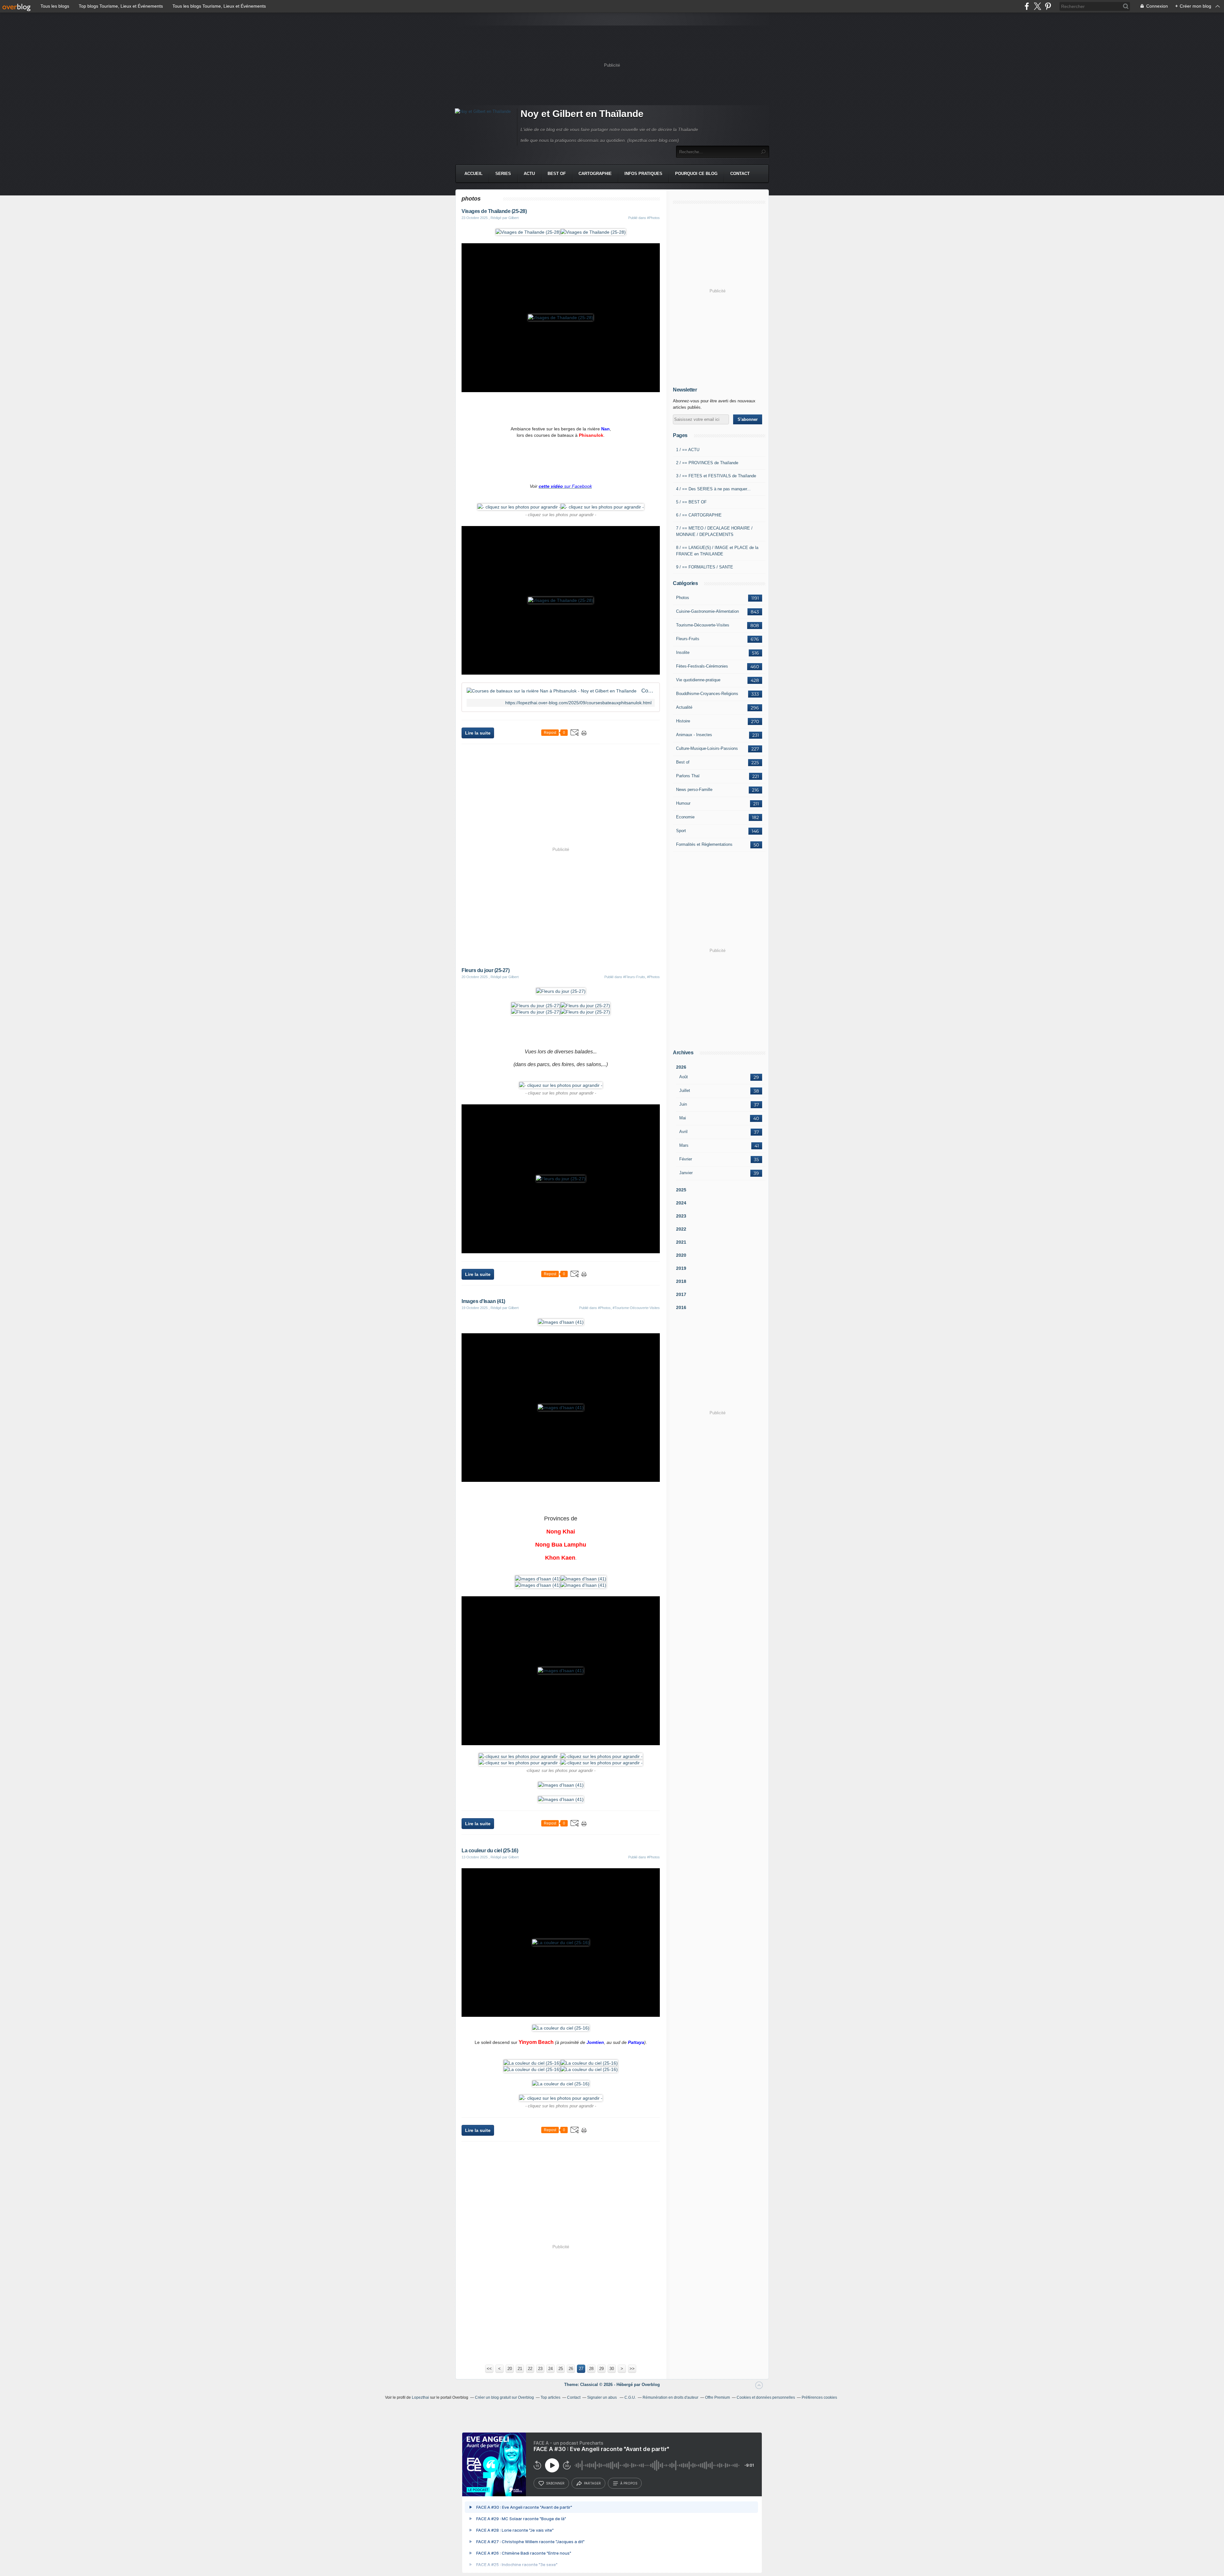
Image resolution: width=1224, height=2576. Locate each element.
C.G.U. (630, 2397)
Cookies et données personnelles (766, 2397)
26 (571, 2369)
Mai (683, 1118)
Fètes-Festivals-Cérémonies (702, 666)
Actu (529, 174)
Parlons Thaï (688, 776)
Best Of (557, 174)
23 (540, 2369)
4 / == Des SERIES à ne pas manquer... (713, 489)
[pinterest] (1048, 6)
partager (592, 2483)
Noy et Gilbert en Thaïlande (582, 114)
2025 (681, 1190)
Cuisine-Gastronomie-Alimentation (707, 611)
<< (489, 2369)
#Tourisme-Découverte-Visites (636, 1308)
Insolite (683, 652)
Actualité (684, 707)
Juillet (685, 1090)
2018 (681, 1281)
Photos (683, 598)
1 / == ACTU (688, 450)
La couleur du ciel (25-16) (490, 1851)
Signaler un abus (602, 2397)
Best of (683, 762)
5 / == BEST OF (691, 502)
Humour (683, 803)
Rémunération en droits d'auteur (670, 2397)
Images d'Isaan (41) (483, 1301)
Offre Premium (718, 2397)
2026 (681, 1067)
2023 (681, 1216)
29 (601, 2369)
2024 (681, 1203)
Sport (681, 831)
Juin (683, 1104)
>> (632, 2369)
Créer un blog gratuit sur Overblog (504, 2397)
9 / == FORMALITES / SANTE (705, 567)
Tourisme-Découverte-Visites (703, 625)
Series (503, 174)
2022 (681, 1229)
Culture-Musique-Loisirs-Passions (707, 748)
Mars (684, 1145)
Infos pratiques (643, 174)
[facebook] (1027, 6)
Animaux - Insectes (694, 735)
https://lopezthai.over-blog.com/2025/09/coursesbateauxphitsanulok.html (578, 703)
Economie (685, 817)
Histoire (683, 721)
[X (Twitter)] (1037, 6)
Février (686, 1159)
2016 (681, 1307)
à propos (629, 2483)
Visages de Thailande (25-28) (494, 211)
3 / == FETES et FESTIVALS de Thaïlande (716, 476)
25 (561, 2369)
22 (530, 2369)
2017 (681, 1294)
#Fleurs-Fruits (634, 977)
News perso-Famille (694, 790)
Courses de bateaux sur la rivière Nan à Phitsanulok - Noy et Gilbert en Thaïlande (648, 691)
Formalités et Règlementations (704, 844)
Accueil (474, 174)
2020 (681, 1255)
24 (550, 2369)
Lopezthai (420, 2397)
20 (510, 2369)
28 (591, 2369)
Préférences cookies (819, 2397)
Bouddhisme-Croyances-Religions (707, 694)
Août (684, 1077)
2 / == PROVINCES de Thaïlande (707, 463)
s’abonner (555, 2483)
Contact (740, 174)
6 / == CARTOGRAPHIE (699, 515)
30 (612, 2369)
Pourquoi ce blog (696, 174)
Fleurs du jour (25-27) (485, 970)
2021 (681, 1242)
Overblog (651, 2385)
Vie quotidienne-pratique (698, 680)
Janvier (686, 1173)
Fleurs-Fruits (688, 639)
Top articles (550, 2397)
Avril (683, 1132)
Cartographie (595, 174)
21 (520, 2369)
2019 (681, 1268)
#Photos (653, 218)
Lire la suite (478, 733)
